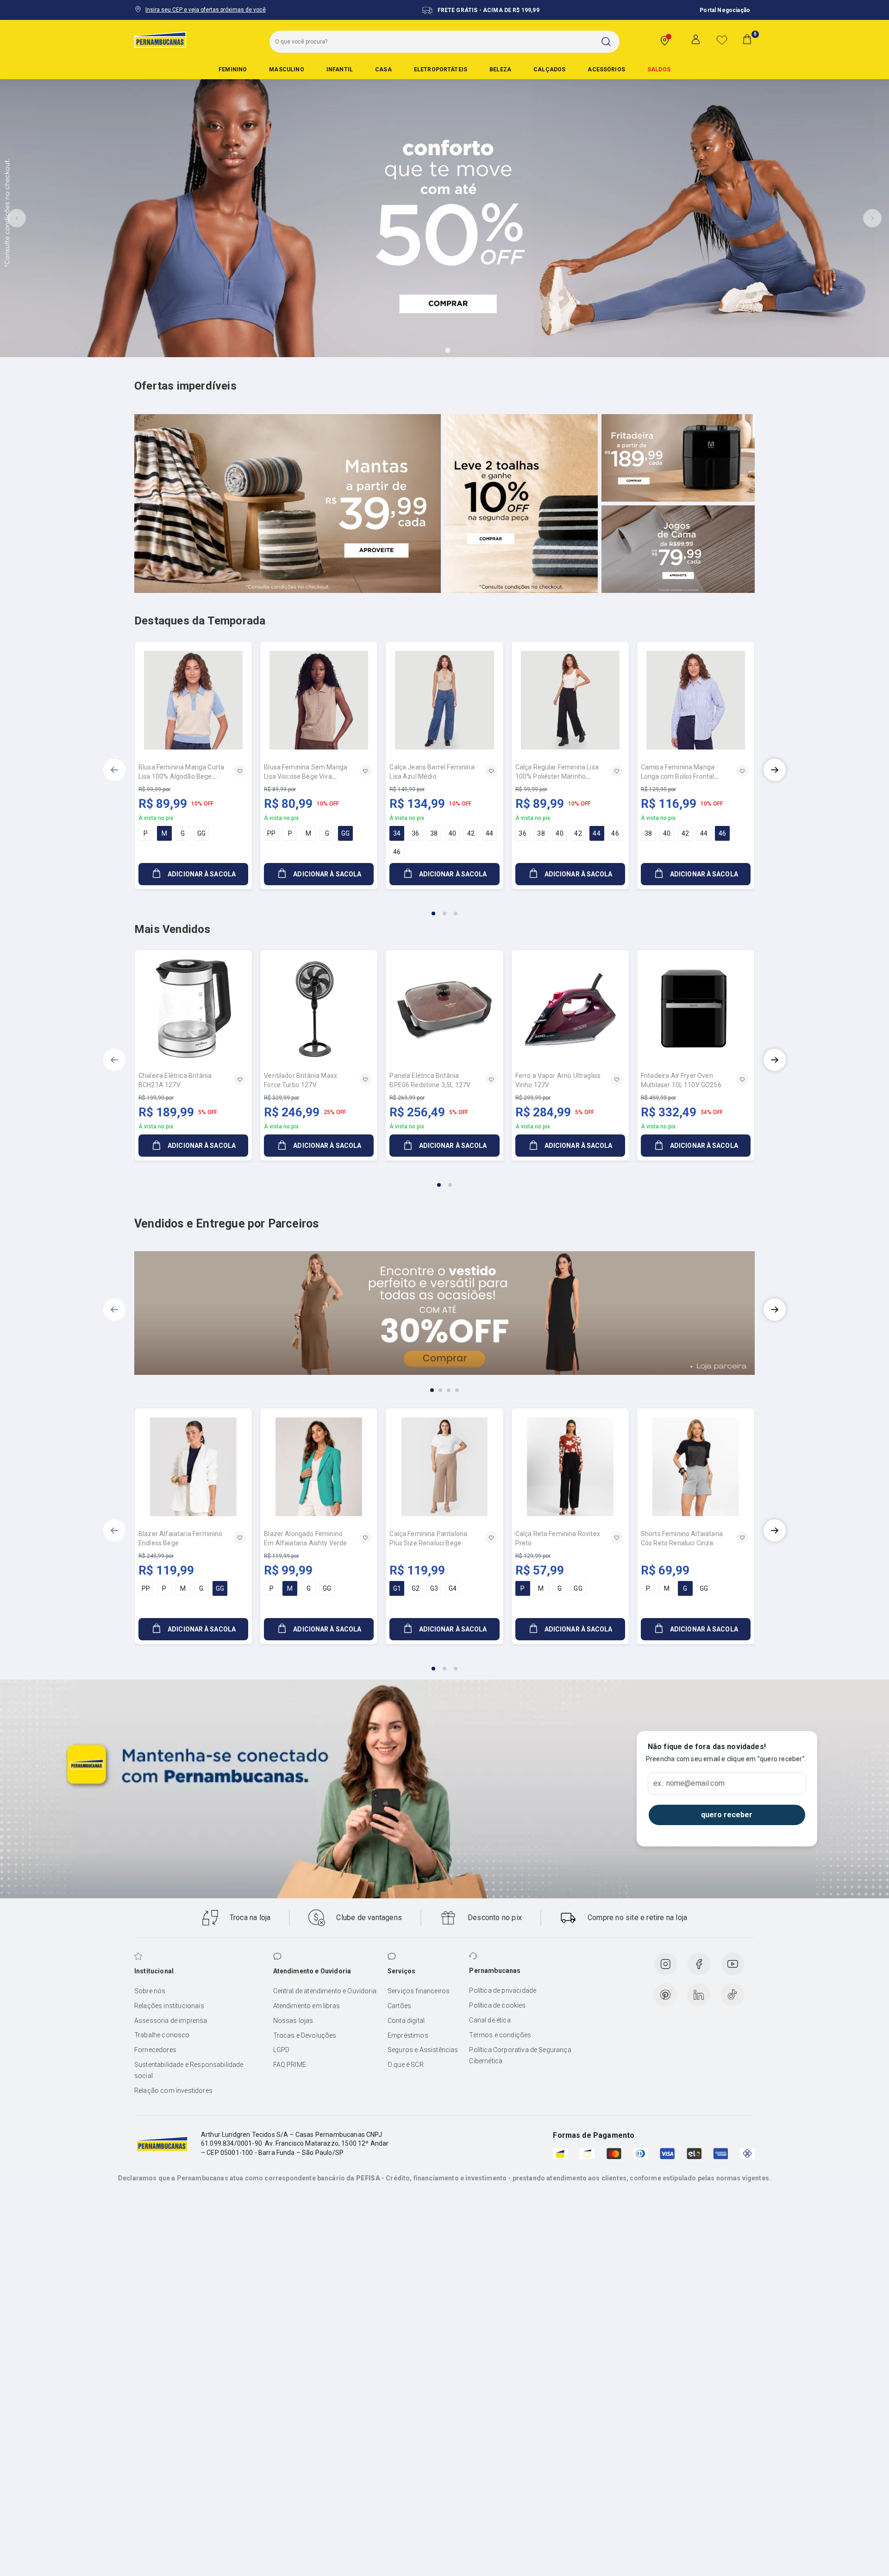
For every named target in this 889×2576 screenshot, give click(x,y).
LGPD (282, 2050)
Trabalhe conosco (162, 2035)
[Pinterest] (665, 1995)
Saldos (659, 69)
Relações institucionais (169, 2006)
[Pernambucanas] (160, 39)
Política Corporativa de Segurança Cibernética (520, 2055)
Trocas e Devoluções (305, 2035)
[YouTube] (732, 1964)
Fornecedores (155, 2050)
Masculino (286, 69)
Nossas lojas (293, 2021)
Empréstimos (408, 2035)
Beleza (500, 69)
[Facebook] (699, 1964)
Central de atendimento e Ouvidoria (325, 1991)
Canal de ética (490, 2020)
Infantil (340, 69)
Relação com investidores (173, 2091)
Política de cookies (497, 2005)
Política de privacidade (503, 1990)
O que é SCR (406, 2065)
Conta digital (406, 2021)
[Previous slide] (17, 218)
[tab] (422, 350)
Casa (383, 69)
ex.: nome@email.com (689, 1783)
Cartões (399, 2006)
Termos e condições (500, 2035)
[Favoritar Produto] (240, 771)
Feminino (233, 69)
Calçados (549, 69)
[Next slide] (872, 218)
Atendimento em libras (307, 2006)
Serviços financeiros (419, 1991)
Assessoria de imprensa (171, 2021)
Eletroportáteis (441, 69)
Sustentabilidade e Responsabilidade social (189, 2070)
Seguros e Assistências (423, 2050)
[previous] (114, 770)
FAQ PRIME (290, 2065)
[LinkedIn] (699, 1995)
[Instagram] (665, 1964)
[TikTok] (732, 1995)
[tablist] (444, 908)
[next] (775, 770)
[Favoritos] (722, 40)
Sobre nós (150, 1991)
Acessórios (606, 69)
